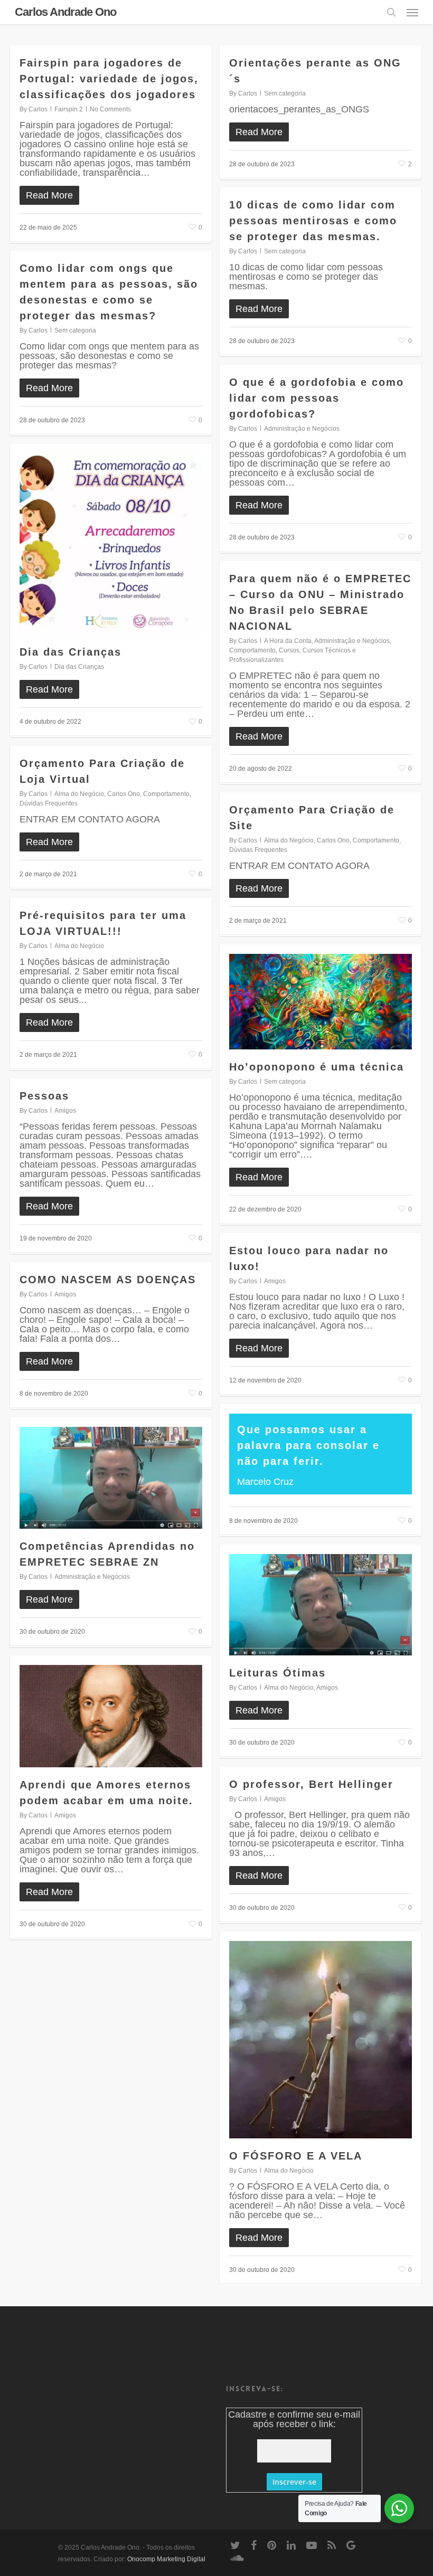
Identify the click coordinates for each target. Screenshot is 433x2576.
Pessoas (44, 1096)
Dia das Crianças (70, 652)
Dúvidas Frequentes (49, 803)
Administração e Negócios (302, 429)
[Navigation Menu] (412, 12)
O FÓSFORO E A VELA (296, 2156)
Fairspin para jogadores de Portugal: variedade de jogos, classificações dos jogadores (109, 79)
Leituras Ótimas (277, 1673)
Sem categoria (285, 93)
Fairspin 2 (69, 109)
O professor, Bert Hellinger (311, 1784)
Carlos (38, 109)
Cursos (289, 650)
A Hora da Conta (288, 641)
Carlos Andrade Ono (65, 12)
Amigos (65, 1111)
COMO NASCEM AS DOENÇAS (108, 1280)
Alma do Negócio (79, 794)
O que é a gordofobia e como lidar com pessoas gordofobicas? (317, 398)
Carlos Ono (124, 794)
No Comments (110, 109)
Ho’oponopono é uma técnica (317, 1067)
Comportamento (252, 650)
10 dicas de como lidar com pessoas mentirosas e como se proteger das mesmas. (313, 221)
